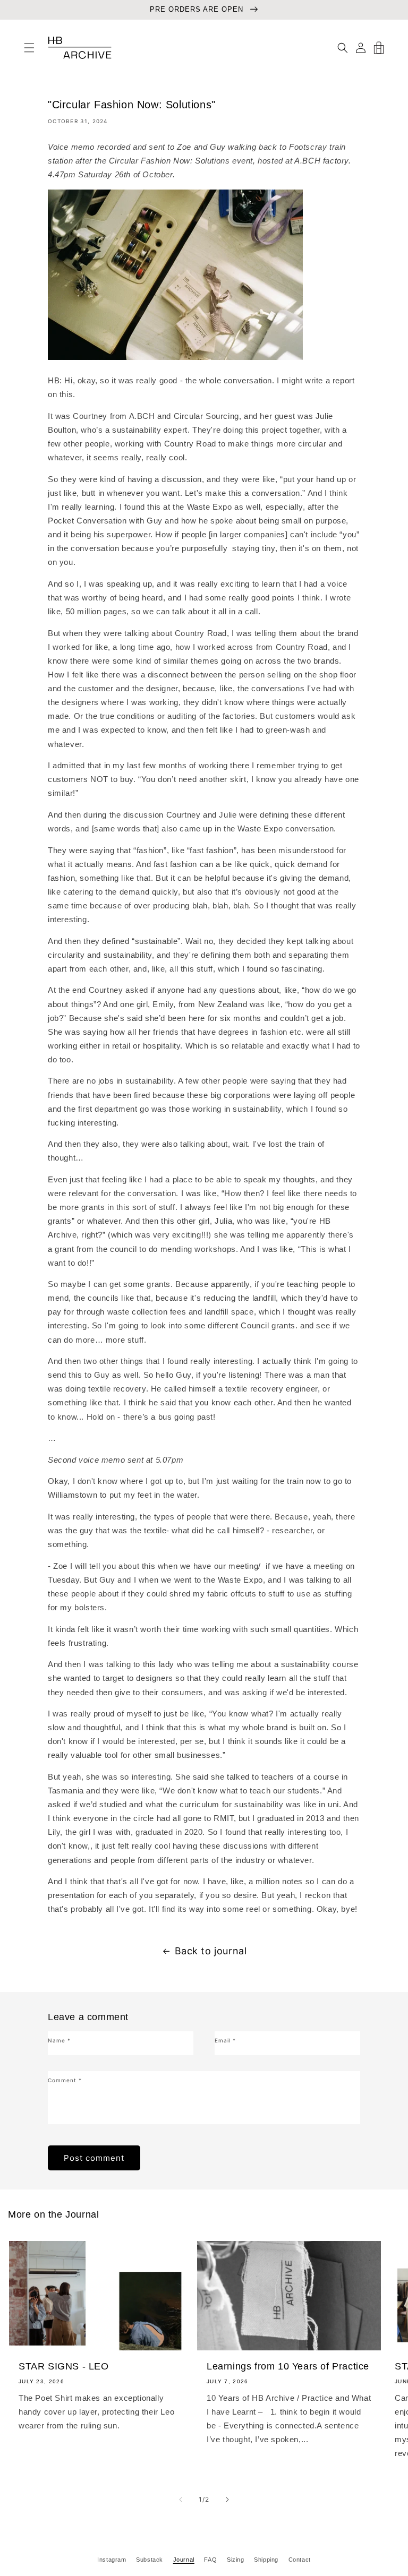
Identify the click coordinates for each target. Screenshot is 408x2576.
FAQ (210, 2560)
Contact (300, 2560)
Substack (150, 2560)
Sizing (236, 2560)
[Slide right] (227, 2500)
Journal (184, 2560)
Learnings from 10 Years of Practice (288, 2366)
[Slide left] (181, 2500)
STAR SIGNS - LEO (64, 2366)
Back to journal (211, 1951)
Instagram (112, 2560)
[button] (29, 48)
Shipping (266, 2560)
